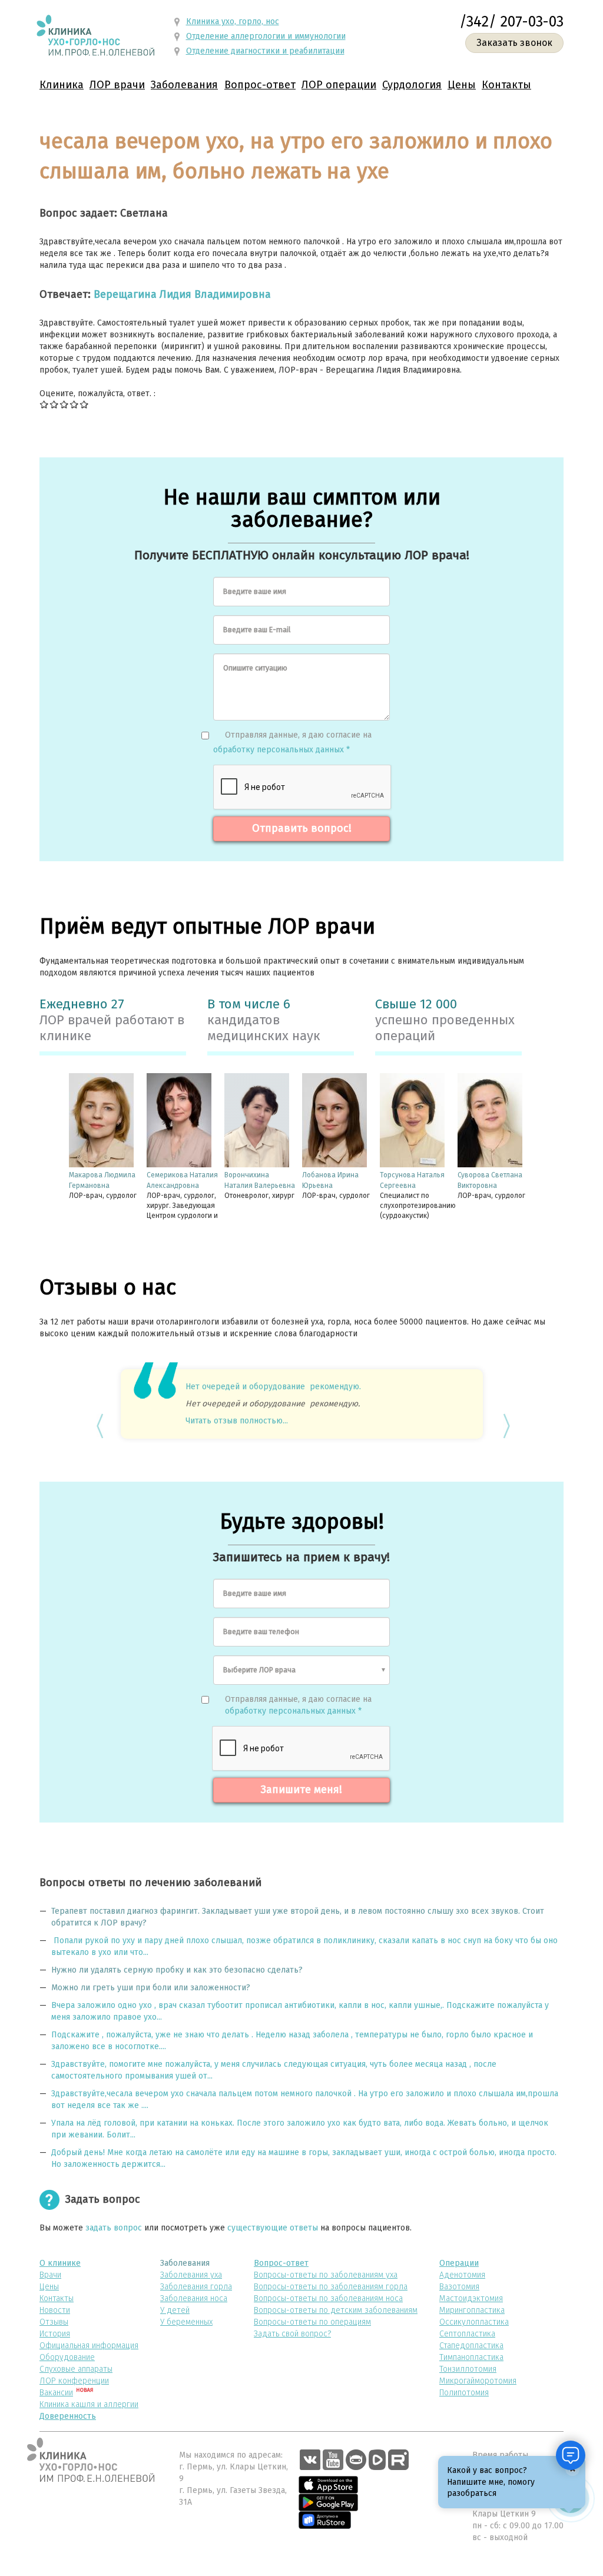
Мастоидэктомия (471, 2298)
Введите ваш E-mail (257, 630)
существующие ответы (273, 2228)
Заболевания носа (194, 2298)
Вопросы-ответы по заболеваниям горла (331, 2287)
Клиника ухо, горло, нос (233, 21)
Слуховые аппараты (76, 2369)
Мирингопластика (472, 2310)
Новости (55, 2310)
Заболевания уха (191, 2275)
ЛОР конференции (74, 2381)
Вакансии (56, 2393)
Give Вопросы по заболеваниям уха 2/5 (54, 404)
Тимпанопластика (471, 2357)
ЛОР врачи (117, 85)
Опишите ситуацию (255, 668)
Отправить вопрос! (302, 828)
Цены (462, 85)
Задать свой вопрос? (292, 2334)
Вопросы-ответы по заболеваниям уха (326, 2275)
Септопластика (467, 2334)
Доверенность (68, 2416)
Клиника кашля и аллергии (89, 2404)
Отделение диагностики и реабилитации (265, 51)
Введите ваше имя (255, 591)
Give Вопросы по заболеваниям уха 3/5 (64, 404)
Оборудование (67, 2357)
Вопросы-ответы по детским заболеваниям (336, 2310)
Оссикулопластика (474, 2322)
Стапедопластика (471, 2346)
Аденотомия (462, 2275)
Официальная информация (89, 2346)
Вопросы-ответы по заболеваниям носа (328, 2298)
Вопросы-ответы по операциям (312, 2322)
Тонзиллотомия (468, 2369)
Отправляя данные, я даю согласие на (298, 735)
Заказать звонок (514, 43)
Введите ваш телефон (261, 1631)
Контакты (506, 85)
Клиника (62, 85)
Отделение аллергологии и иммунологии (266, 36)
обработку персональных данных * (281, 750)
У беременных (186, 2322)
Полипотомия (464, 2393)
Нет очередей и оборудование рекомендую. (273, 1387)
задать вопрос (114, 2228)
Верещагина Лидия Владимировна (182, 294)
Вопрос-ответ (260, 85)
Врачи (50, 2275)
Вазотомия (459, 2287)
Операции (459, 2263)
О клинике (60, 2263)
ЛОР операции (339, 85)
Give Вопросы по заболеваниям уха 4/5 (74, 404)
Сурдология (412, 85)
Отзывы (54, 2322)
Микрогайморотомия (478, 2381)
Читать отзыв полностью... (237, 1421)
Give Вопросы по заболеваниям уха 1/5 (44, 404)
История (55, 2334)
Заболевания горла (196, 2287)
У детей (175, 2310)
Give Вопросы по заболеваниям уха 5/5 (85, 404)
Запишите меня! (301, 1790)
